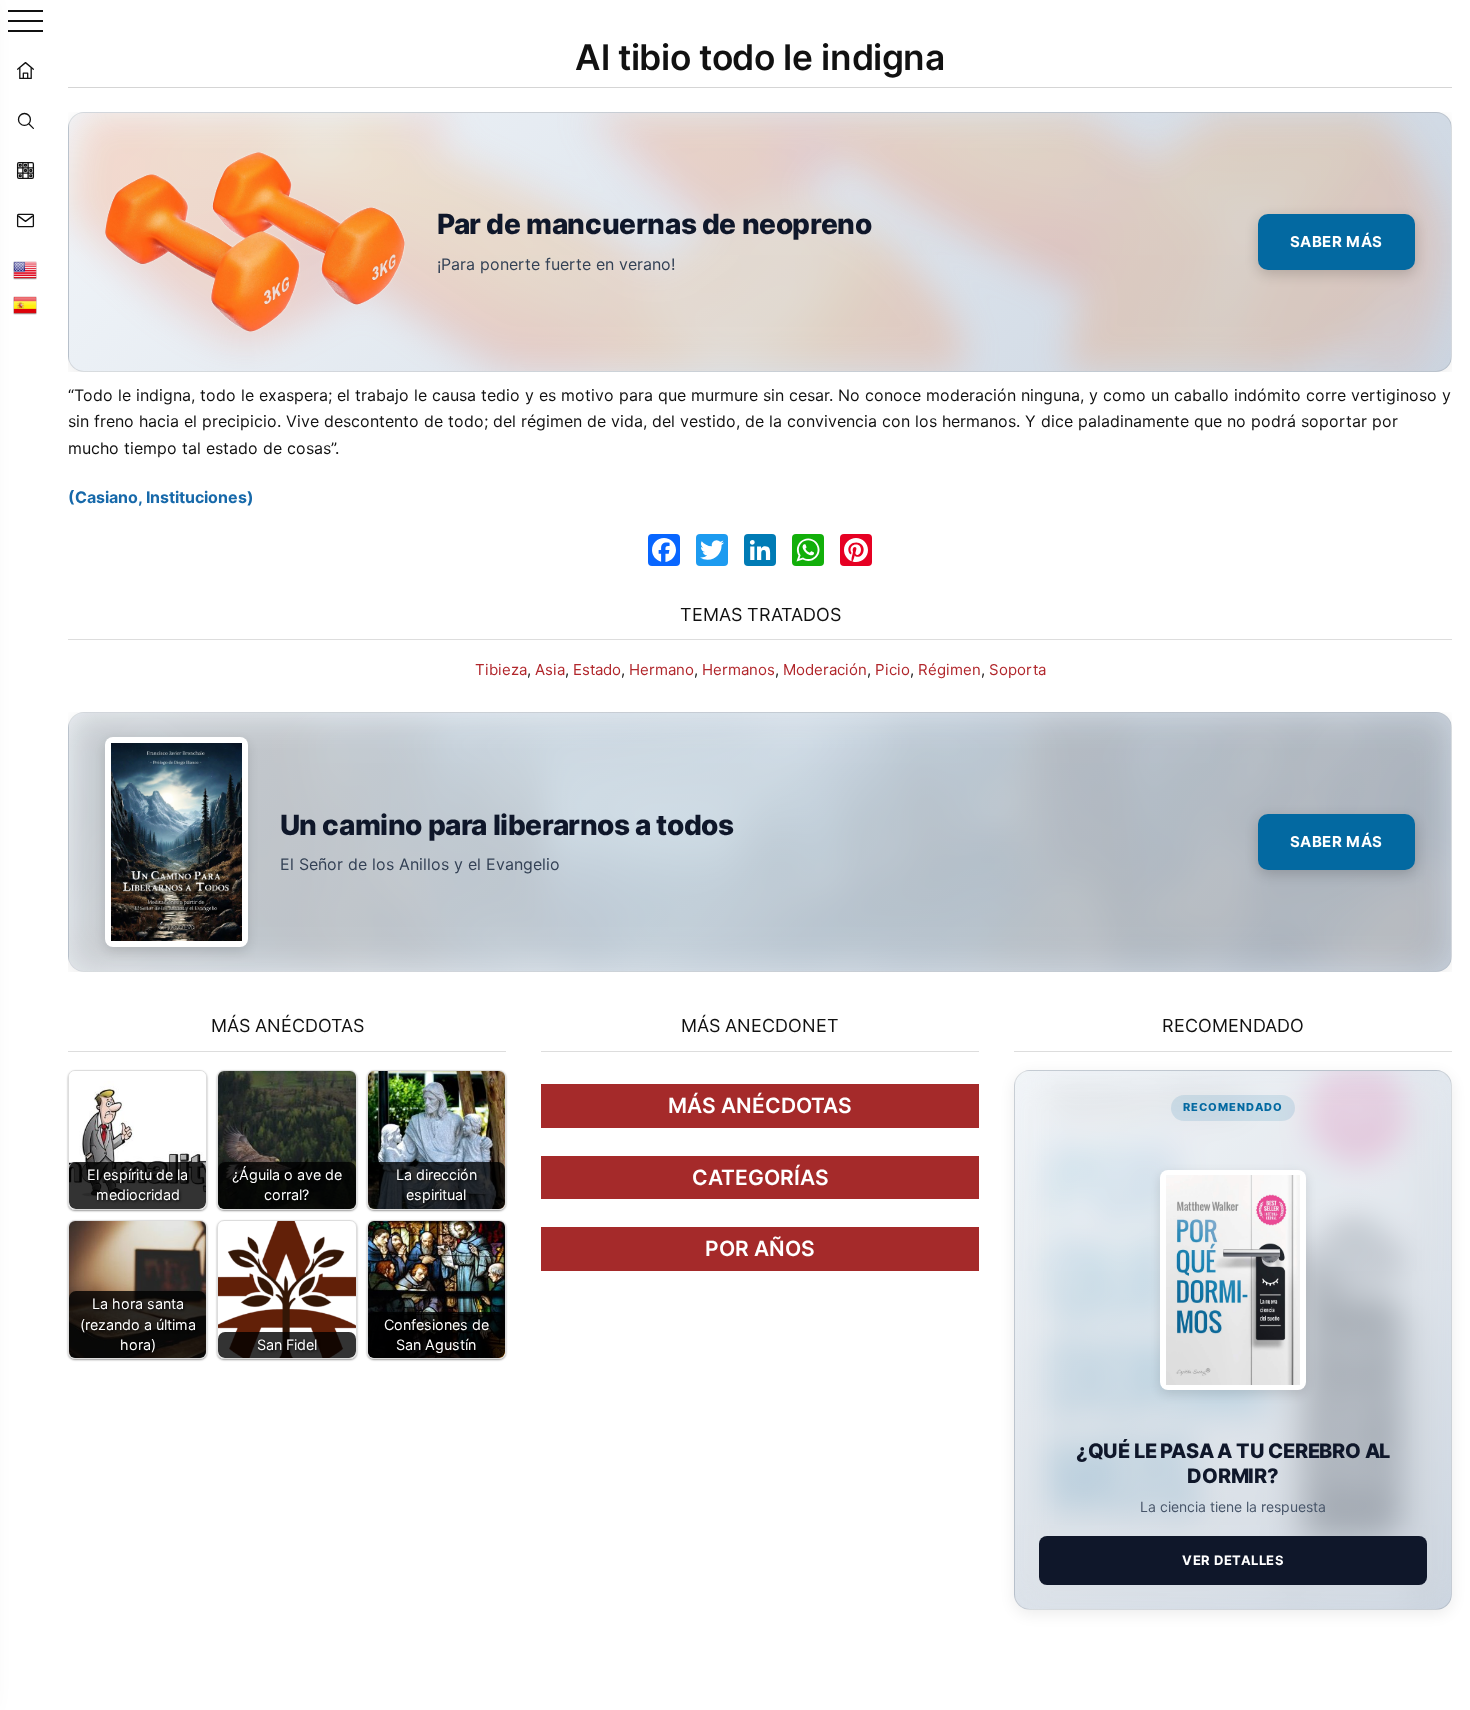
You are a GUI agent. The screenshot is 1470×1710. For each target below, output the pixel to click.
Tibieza (501, 669)
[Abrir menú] (25, 22)
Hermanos (738, 669)
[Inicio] (25, 70)
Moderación (825, 669)
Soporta (1017, 669)
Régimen (949, 669)
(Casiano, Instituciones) (161, 497)
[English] (25, 270)
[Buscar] (25, 120)
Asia (550, 669)
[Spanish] (25, 305)
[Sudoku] (25, 170)
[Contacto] (25, 220)
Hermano (661, 669)
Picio (892, 669)
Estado (597, 669)
